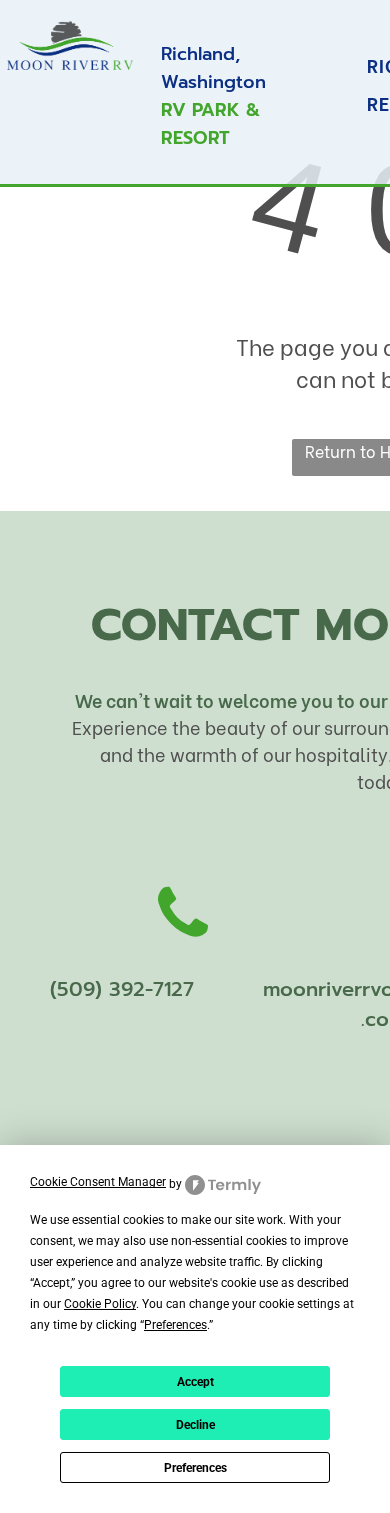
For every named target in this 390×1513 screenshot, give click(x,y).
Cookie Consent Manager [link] (98, 1182)
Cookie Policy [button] (100, 1304)
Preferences (195, 1468)
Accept (195, 1382)
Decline (195, 1425)
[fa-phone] (183, 955)
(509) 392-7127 (122, 989)
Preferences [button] (175, 1325)
